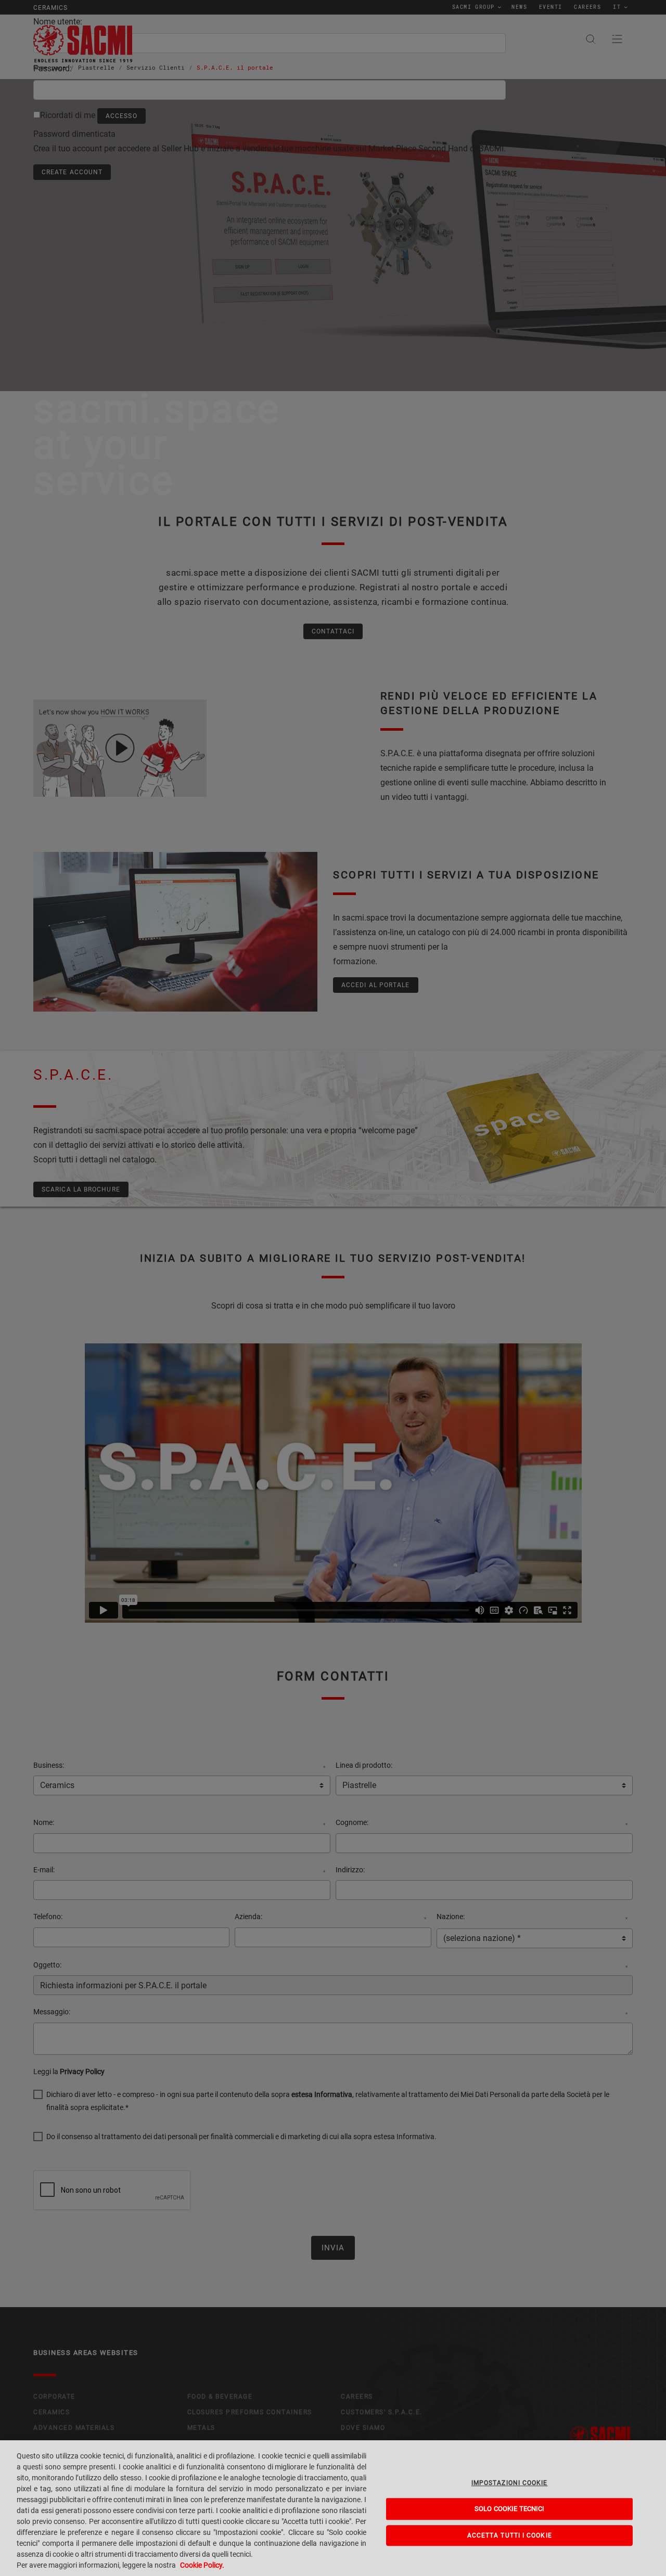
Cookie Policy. (202, 2565)
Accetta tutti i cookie (510, 2535)
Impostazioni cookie (510, 2483)
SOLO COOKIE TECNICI (509, 2509)
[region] (333, 2508)
